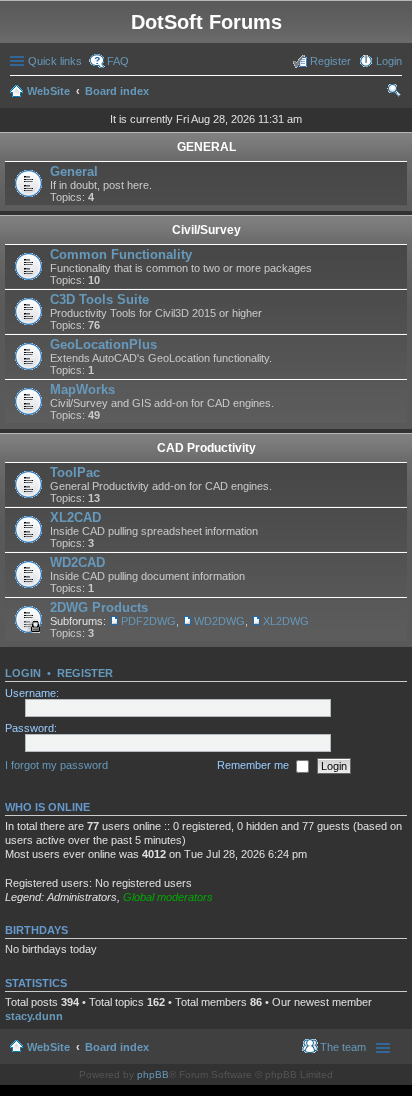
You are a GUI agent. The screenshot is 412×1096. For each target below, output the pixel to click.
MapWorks (82, 389)
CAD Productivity (206, 448)
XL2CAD (75, 517)
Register (85, 673)
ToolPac (75, 472)
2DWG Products (99, 607)
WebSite (48, 91)
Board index (117, 91)
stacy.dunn (34, 1016)
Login (23, 673)
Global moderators (168, 897)
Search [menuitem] (394, 93)
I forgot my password (56, 765)
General (74, 171)
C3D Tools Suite (99, 299)
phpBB (153, 1074)
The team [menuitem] (343, 1047)
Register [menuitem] (330, 61)
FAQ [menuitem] (118, 61)
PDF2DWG (148, 621)
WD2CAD (77, 562)
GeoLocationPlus (103, 344)
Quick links (55, 61)
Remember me (254, 765)
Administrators (82, 897)
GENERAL (206, 147)
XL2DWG (286, 621)
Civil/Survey (206, 230)
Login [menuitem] (389, 61)
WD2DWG (219, 621)
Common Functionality (121, 254)
